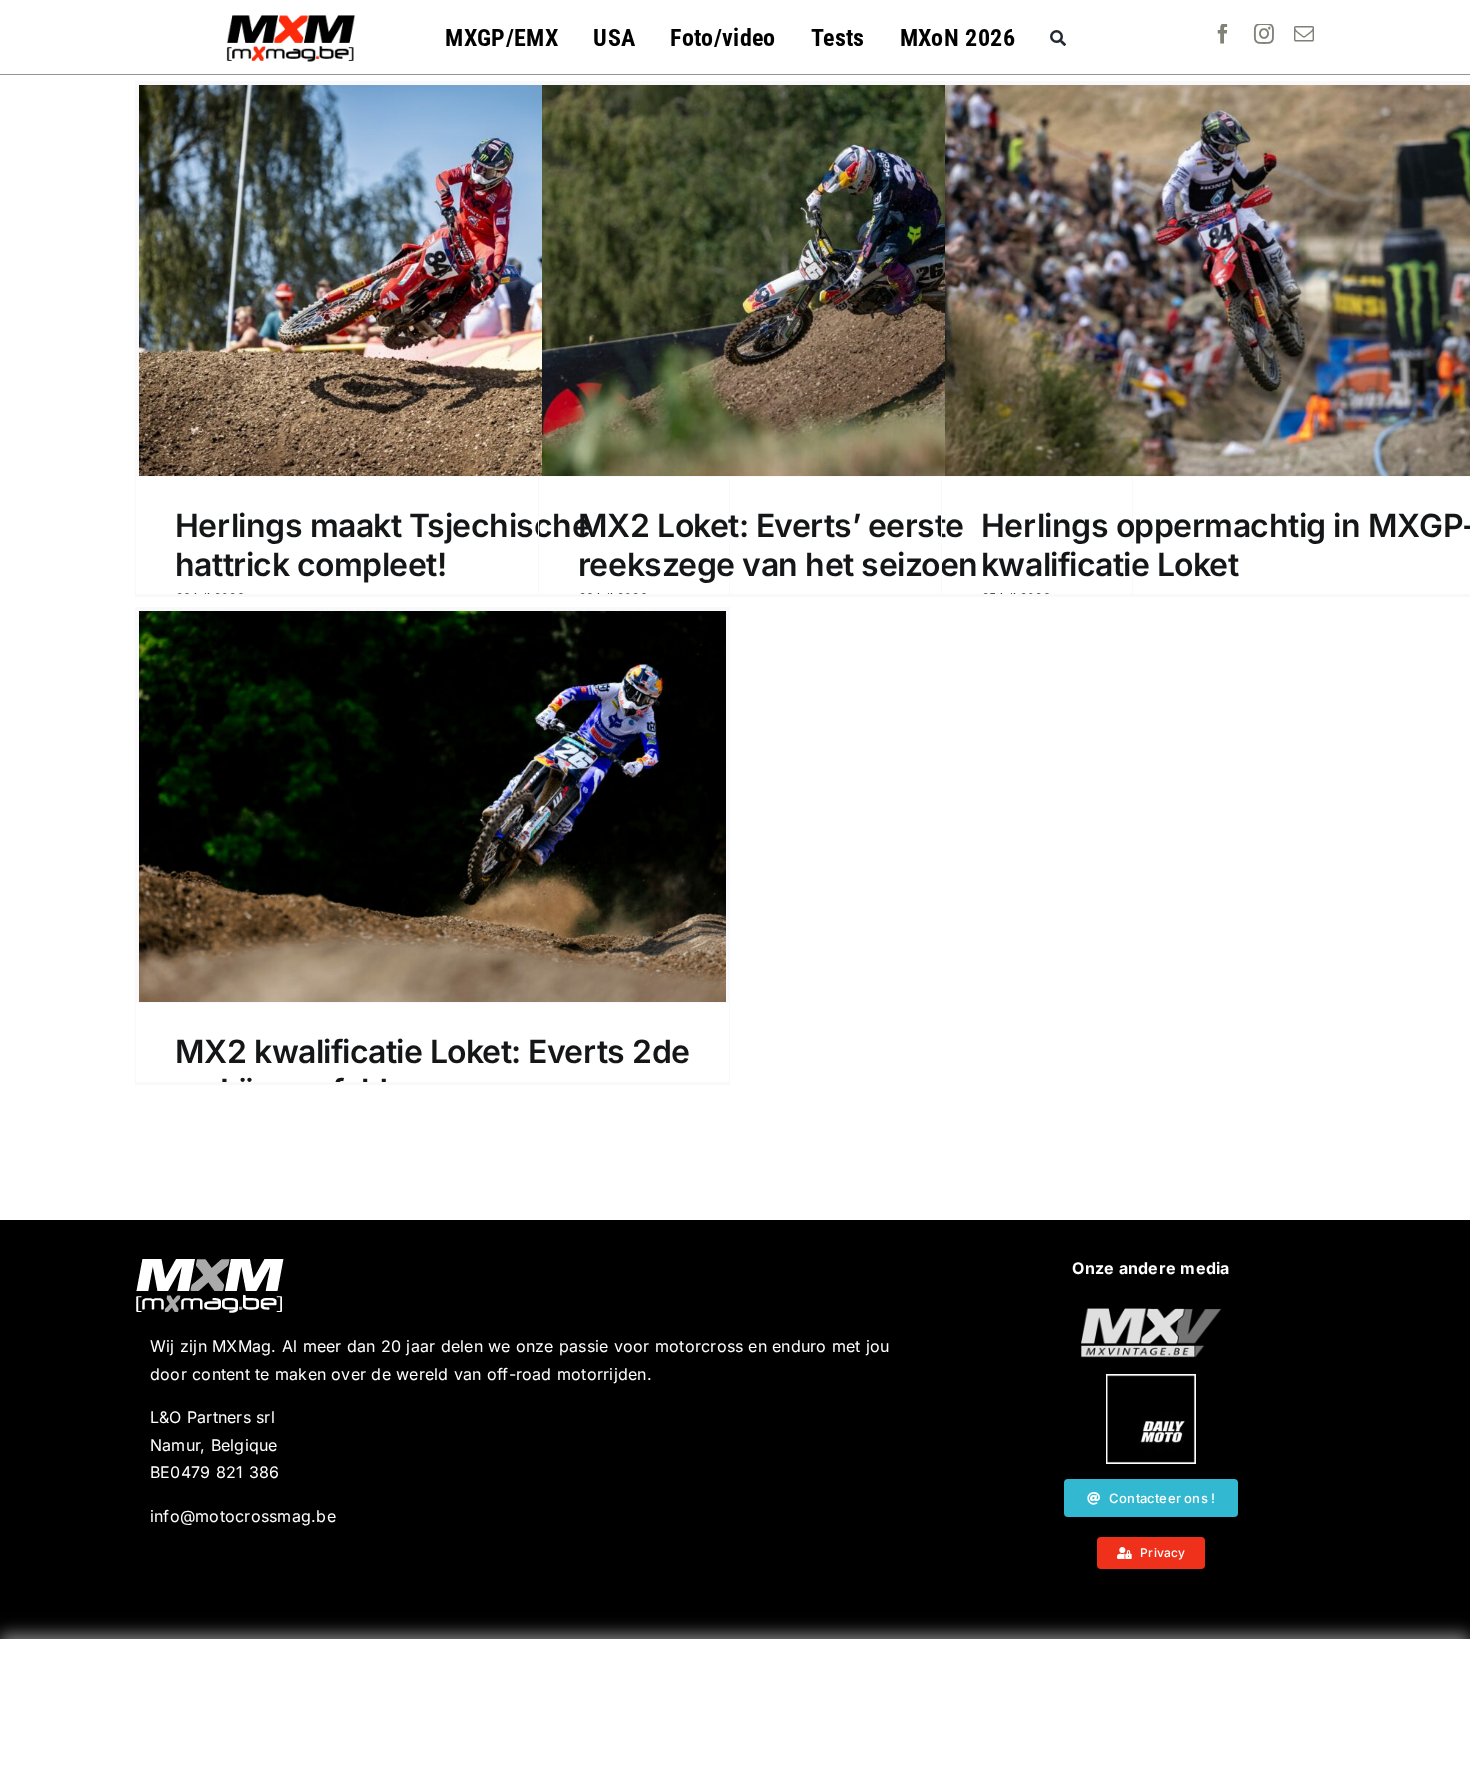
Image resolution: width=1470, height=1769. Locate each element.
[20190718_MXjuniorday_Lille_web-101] (1151, 1316)
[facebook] (1223, 34)
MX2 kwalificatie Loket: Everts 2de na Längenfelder (432, 1070)
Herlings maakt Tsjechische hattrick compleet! (383, 544)
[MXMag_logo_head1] (291, 20)
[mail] (1304, 34)
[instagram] (1264, 34)
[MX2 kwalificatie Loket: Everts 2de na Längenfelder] (432, 806)
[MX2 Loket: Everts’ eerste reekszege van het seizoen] (835, 280)
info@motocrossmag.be (243, 1516)
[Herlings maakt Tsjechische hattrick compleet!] (432, 280)
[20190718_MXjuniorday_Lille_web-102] (1151, 1382)
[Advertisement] (735, 1704)
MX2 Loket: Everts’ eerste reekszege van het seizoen (778, 544)
